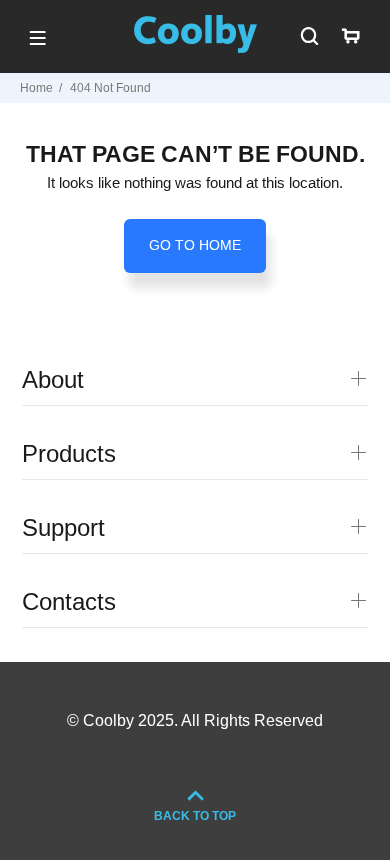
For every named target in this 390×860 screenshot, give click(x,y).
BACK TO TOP (195, 816)
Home (36, 88)
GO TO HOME (195, 245)
